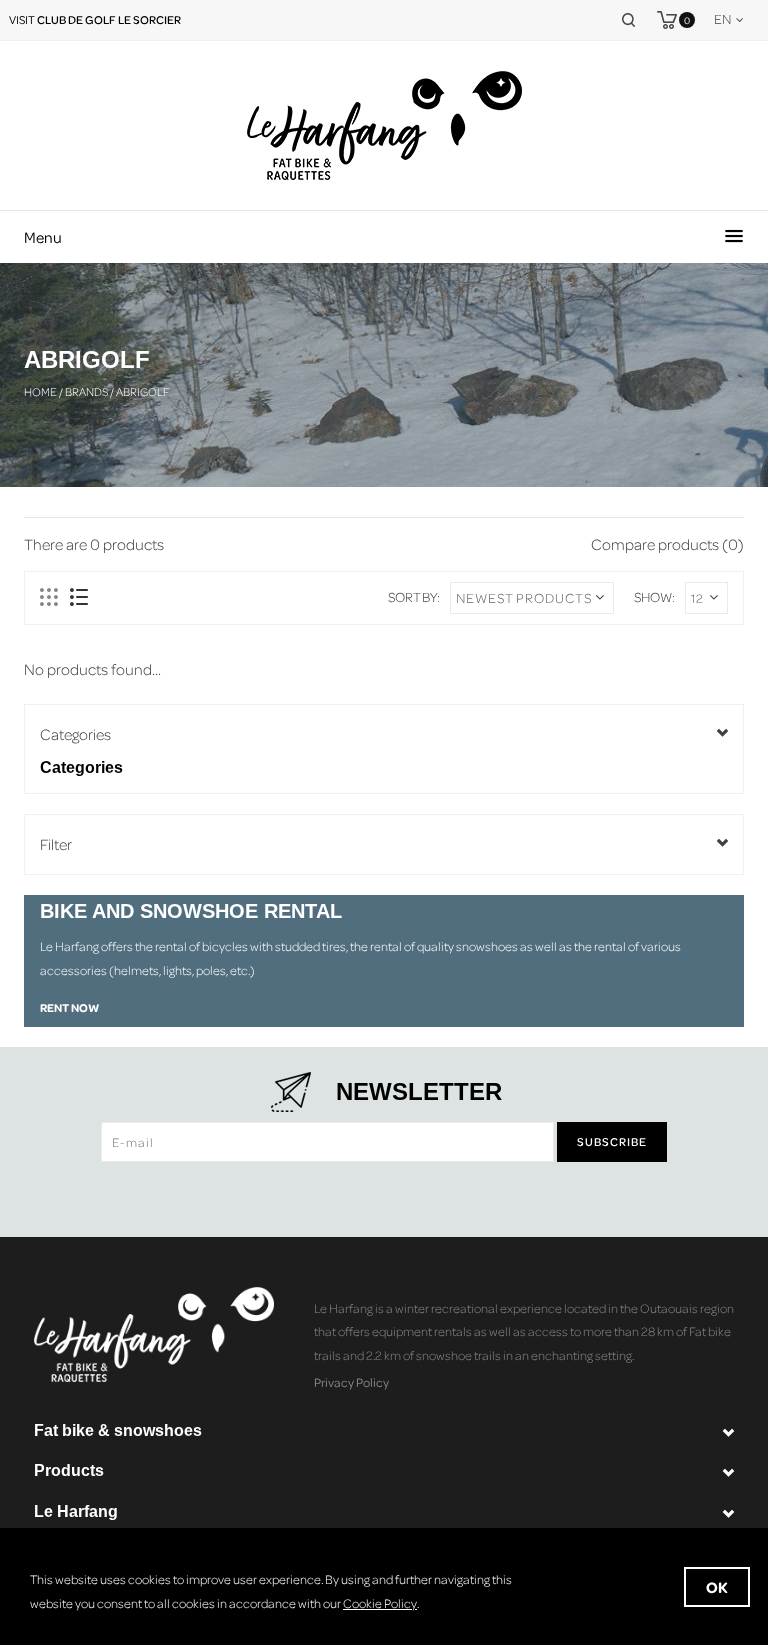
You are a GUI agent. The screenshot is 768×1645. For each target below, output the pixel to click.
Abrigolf (142, 391)
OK (717, 1587)
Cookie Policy (380, 1603)
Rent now (69, 1007)
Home (40, 391)
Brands (86, 391)
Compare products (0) (667, 544)
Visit (95, 19)
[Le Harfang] (384, 125)
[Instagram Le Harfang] (422, 1192)
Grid (49, 598)
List (78, 598)
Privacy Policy (351, 1382)
